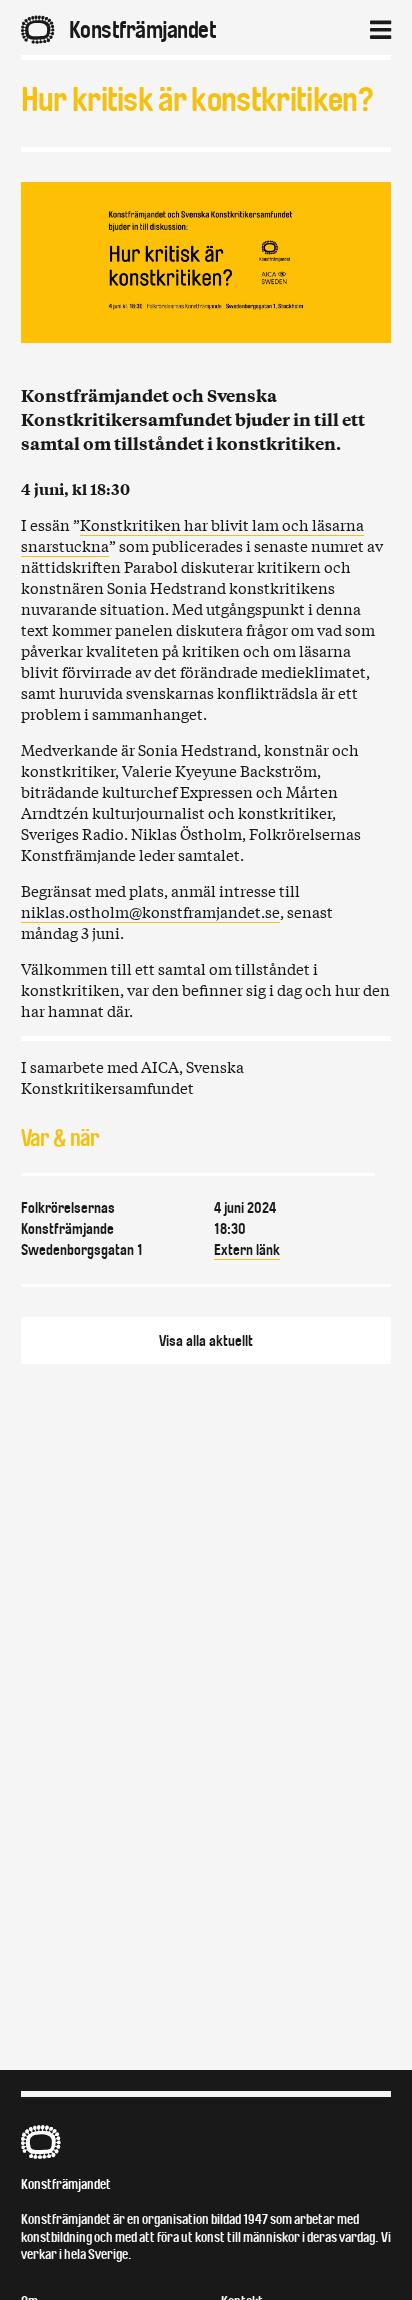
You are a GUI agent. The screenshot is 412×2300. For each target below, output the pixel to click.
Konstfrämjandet (66, 2184)
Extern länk (247, 1250)
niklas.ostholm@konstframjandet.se (150, 911)
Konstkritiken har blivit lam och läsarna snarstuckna (192, 534)
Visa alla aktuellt (206, 1341)
